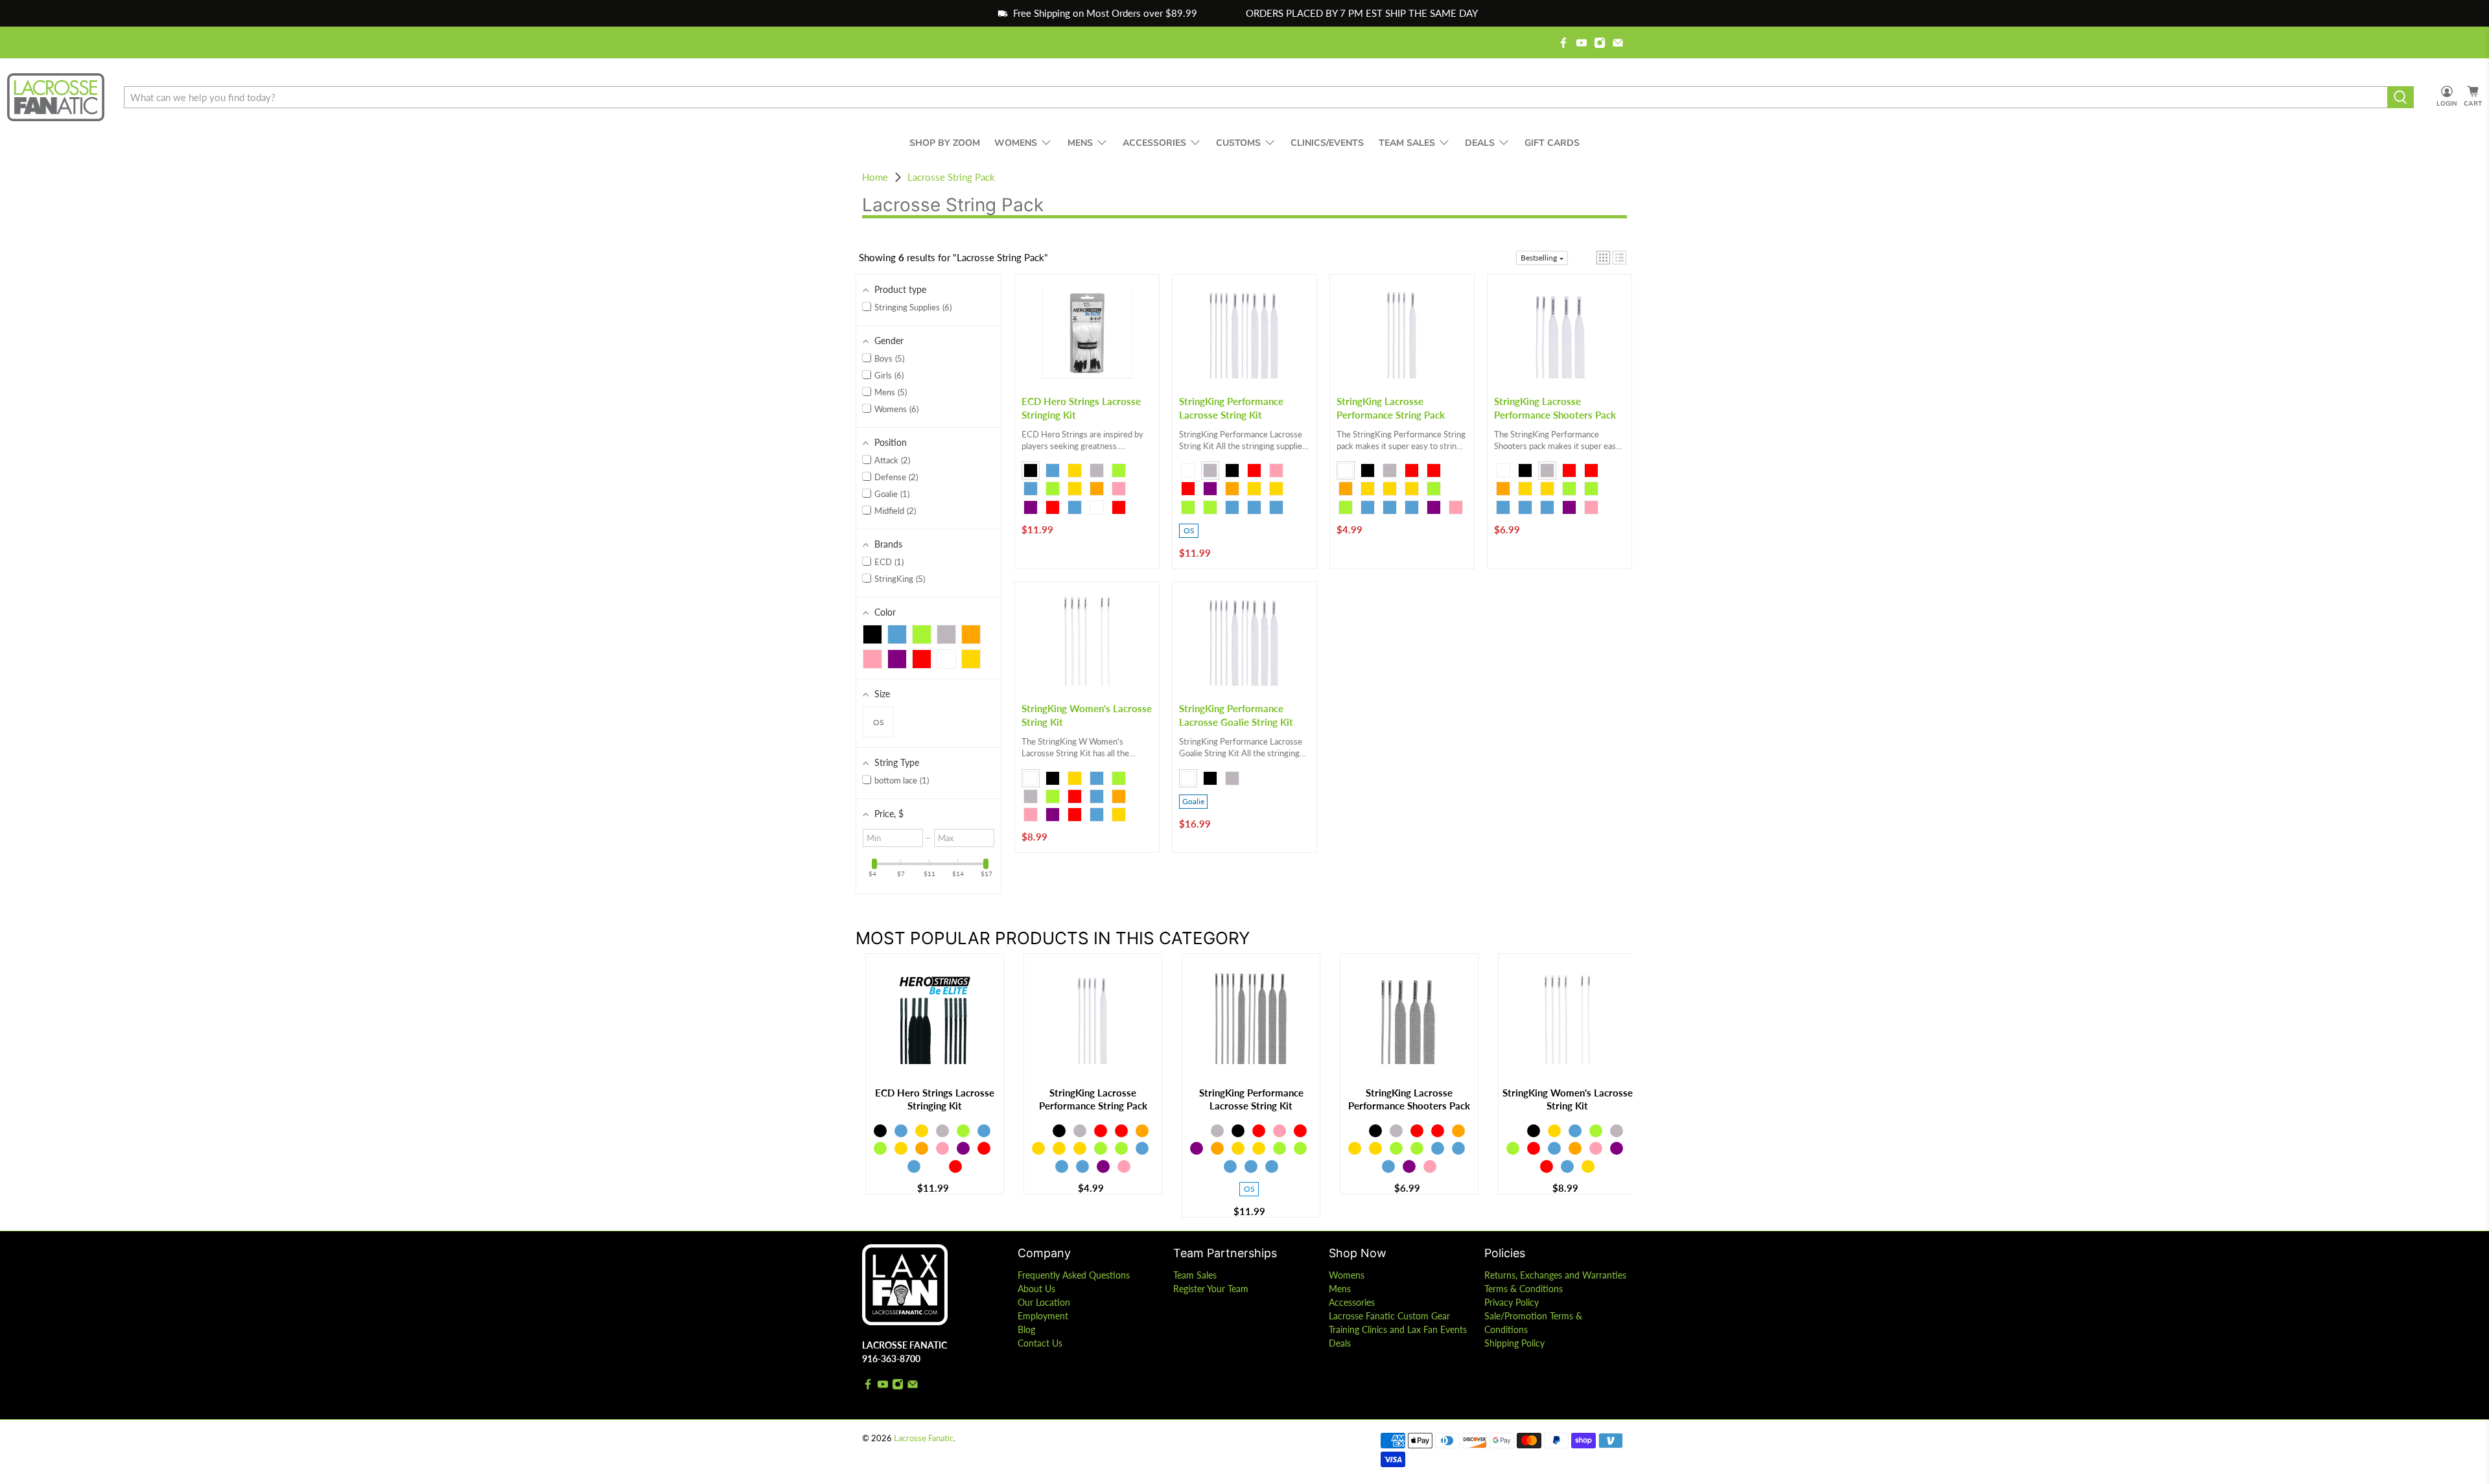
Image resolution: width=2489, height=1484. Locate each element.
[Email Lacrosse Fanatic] (1618, 43)
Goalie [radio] (1193, 801)
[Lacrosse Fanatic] (56, 98)
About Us (1036, 1289)
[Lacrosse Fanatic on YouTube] (1582, 43)
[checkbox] (872, 634)
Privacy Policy (1512, 1302)
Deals (1340, 1343)
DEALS (1480, 143)
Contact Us (1040, 1343)
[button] (1603, 258)
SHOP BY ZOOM (945, 143)
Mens (1340, 1289)
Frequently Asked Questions (1074, 1275)
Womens (1347, 1275)
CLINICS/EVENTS (1327, 143)
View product (935, 1063)
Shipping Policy (1514, 1343)
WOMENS (1016, 143)
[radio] (1031, 470)
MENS (1080, 143)
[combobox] (1256, 97)
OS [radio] (1189, 530)
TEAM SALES (1407, 143)
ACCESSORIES (1154, 143)
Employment (1043, 1316)
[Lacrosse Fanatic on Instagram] (1600, 43)
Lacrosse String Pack (951, 177)
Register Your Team (1211, 1289)
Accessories (1352, 1302)
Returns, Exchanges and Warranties (1555, 1275)
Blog (1026, 1329)
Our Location (1044, 1302)
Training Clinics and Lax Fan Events (1398, 1329)
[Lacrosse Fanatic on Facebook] (1563, 43)
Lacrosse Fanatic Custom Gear (1389, 1316)
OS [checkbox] (879, 722)
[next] (1620, 1086)
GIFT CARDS (1552, 143)
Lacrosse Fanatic (924, 1438)
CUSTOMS (1238, 143)
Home (875, 177)
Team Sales (1195, 1275)
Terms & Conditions (1524, 1289)
